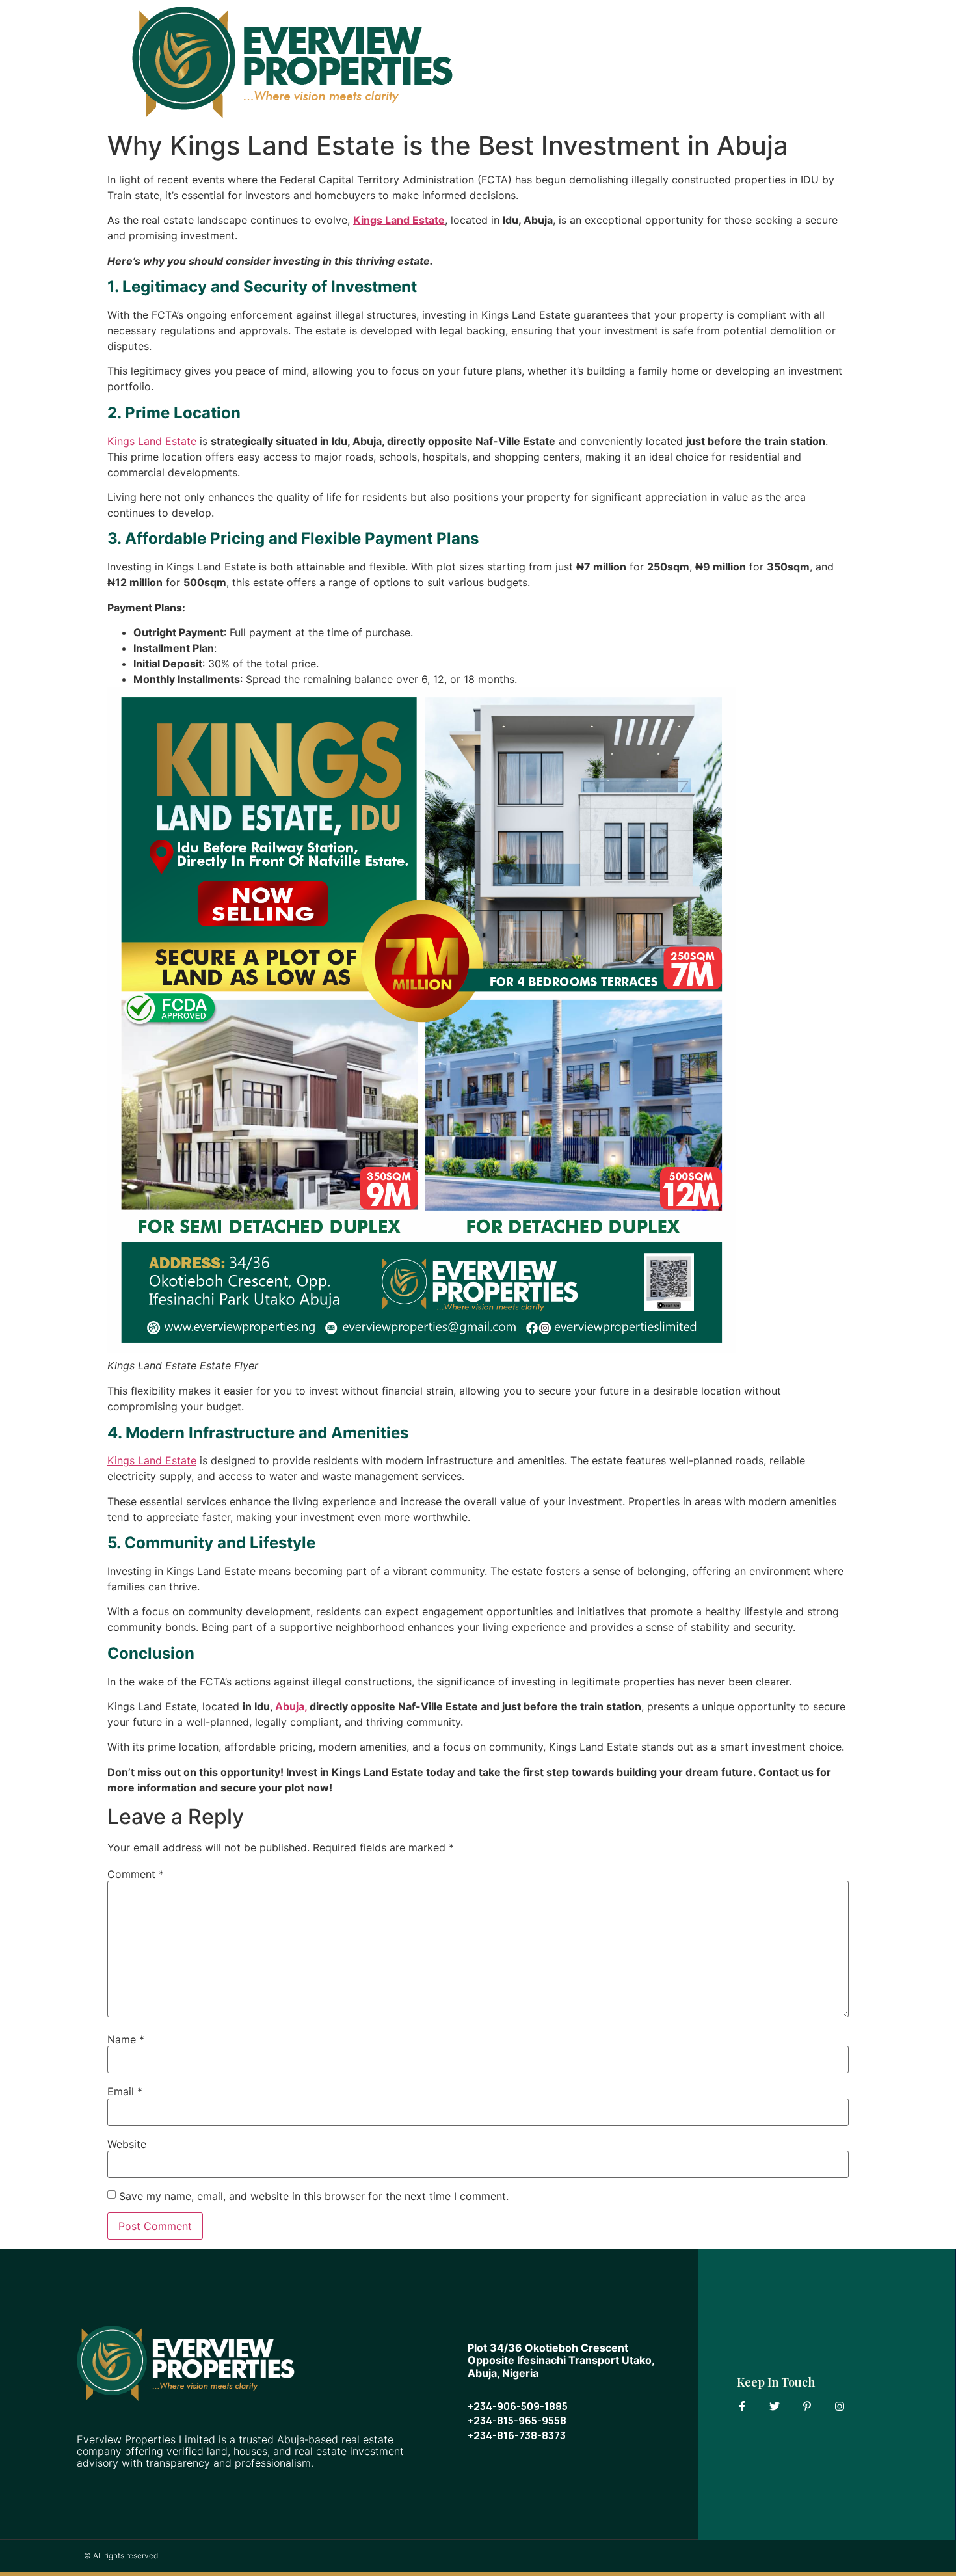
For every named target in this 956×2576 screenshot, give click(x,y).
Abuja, (291, 1706)
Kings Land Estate (399, 220)
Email (125, 2091)
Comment (136, 1874)
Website (127, 2144)
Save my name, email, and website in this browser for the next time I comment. (314, 2196)
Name (126, 2039)
